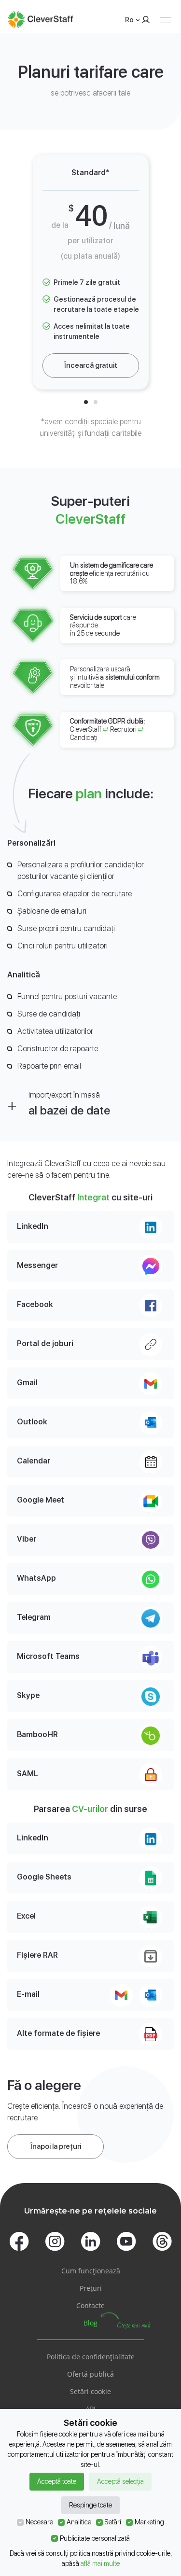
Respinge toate (90, 2505)
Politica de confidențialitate (91, 2357)
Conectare (144, 20)
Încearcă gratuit (91, 365)
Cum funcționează (91, 2271)
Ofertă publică (90, 2374)
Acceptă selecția (120, 2481)
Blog (90, 2323)
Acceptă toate (57, 2481)
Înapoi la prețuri (56, 2146)
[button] (86, 402)
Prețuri (91, 2288)
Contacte (90, 2305)
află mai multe (100, 2563)
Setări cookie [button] (90, 2391)
